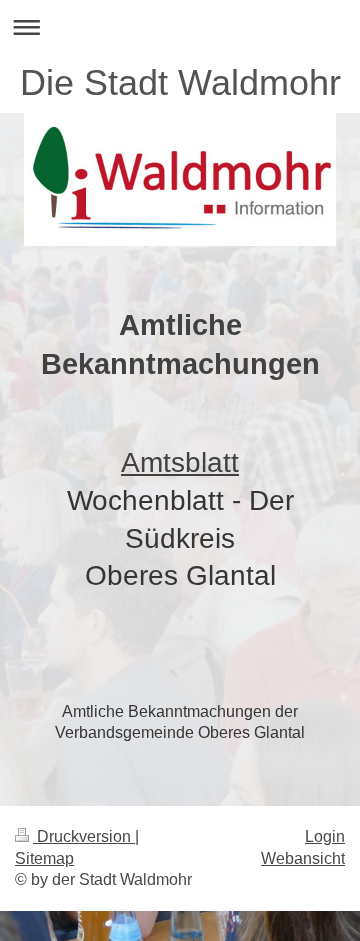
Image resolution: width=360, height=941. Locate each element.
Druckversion (84, 836)
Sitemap (44, 858)
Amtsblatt (180, 462)
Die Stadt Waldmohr (180, 82)
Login (325, 836)
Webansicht (303, 858)
